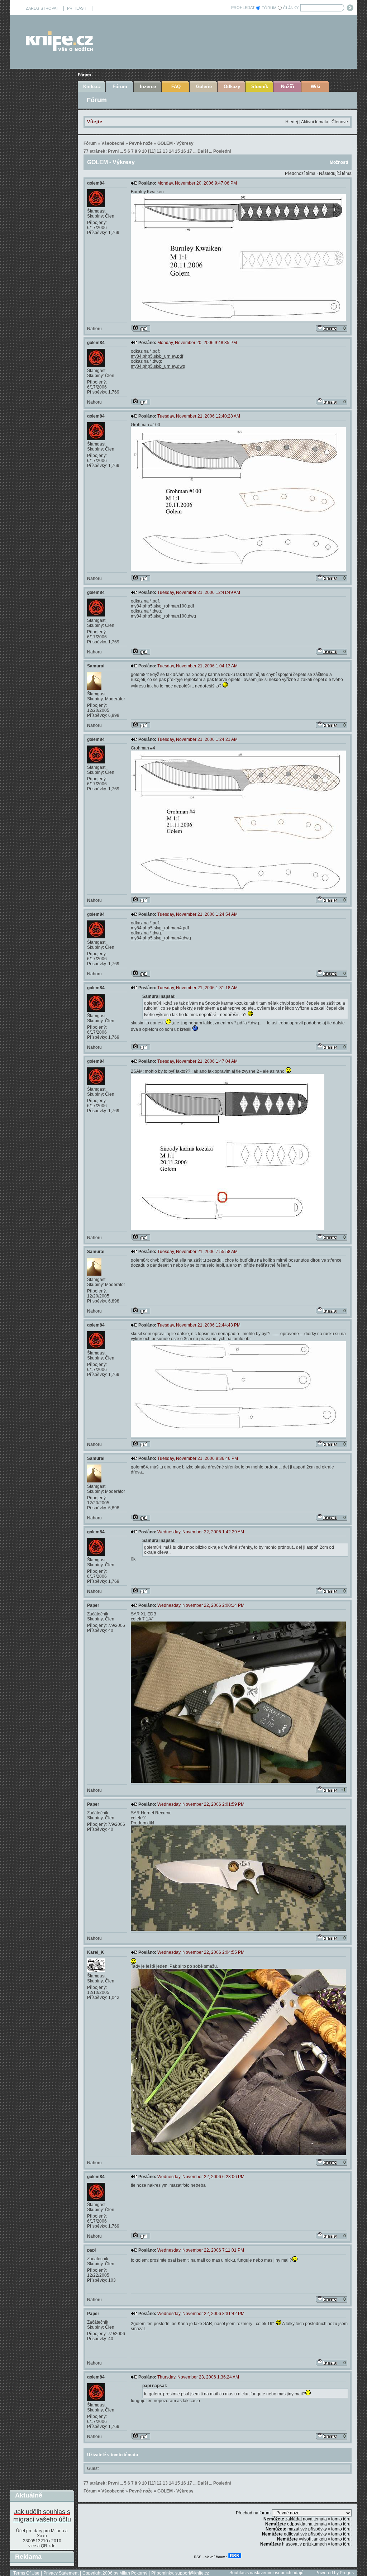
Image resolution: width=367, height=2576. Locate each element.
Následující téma (335, 173)
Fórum (84, 75)
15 (177, 151)
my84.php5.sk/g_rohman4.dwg (161, 938)
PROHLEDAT (243, 8)
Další (203, 151)
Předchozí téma (300, 173)
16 (183, 151)
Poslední (222, 151)
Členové (340, 122)
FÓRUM (269, 8)
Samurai (96, 666)
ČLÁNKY (291, 8)
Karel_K (96, 1952)
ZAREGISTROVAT (42, 8)
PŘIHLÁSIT (77, 8)
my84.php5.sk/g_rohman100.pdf (162, 606)
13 (165, 151)
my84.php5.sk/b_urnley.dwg (158, 366)
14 (171, 151)
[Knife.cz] (59, 49)
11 (152, 151)
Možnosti (339, 162)
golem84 (96, 183)
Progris (347, 2573)
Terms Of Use (26, 2573)
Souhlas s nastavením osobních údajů (266, 2573)
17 (190, 151)
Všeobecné (113, 143)
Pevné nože (141, 143)
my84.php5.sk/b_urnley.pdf (157, 356)
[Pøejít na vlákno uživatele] (141, 328)
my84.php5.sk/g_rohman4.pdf (160, 928)
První (113, 151)
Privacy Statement (61, 2573)
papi (91, 2250)
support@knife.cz (192, 2573)
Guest (93, 2468)
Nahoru (94, 329)
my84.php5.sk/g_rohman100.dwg (163, 616)
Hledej (292, 122)
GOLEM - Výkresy (175, 143)
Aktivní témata (315, 122)
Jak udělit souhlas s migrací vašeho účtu (42, 2516)
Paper (93, 1605)
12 (159, 151)
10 (144, 151)
